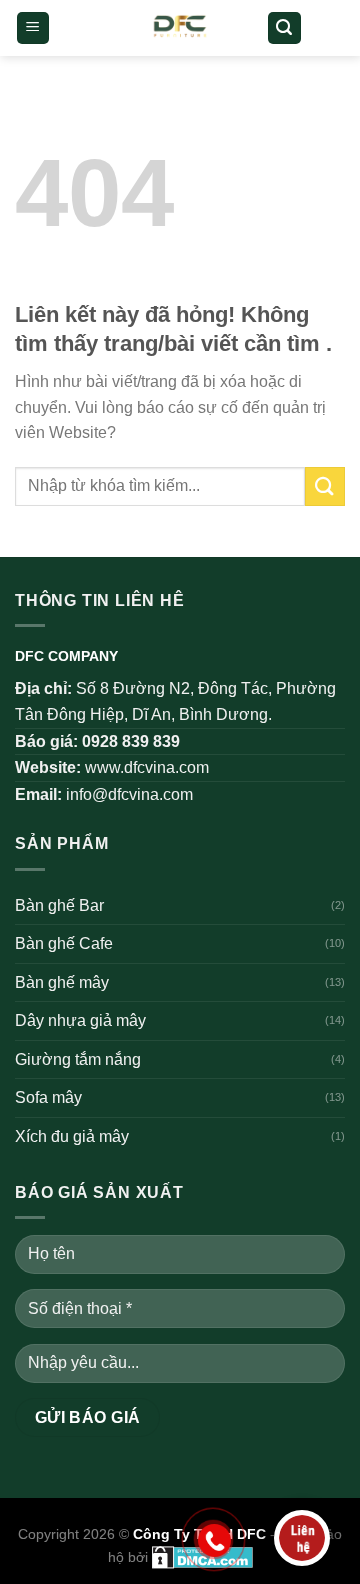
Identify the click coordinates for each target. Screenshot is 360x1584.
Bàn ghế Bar (59, 905)
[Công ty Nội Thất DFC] (180, 28)
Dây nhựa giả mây (80, 1020)
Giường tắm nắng (78, 1059)
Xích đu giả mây (72, 1136)
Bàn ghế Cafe (64, 943)
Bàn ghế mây (62, 982)
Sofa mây (48, 1097)
